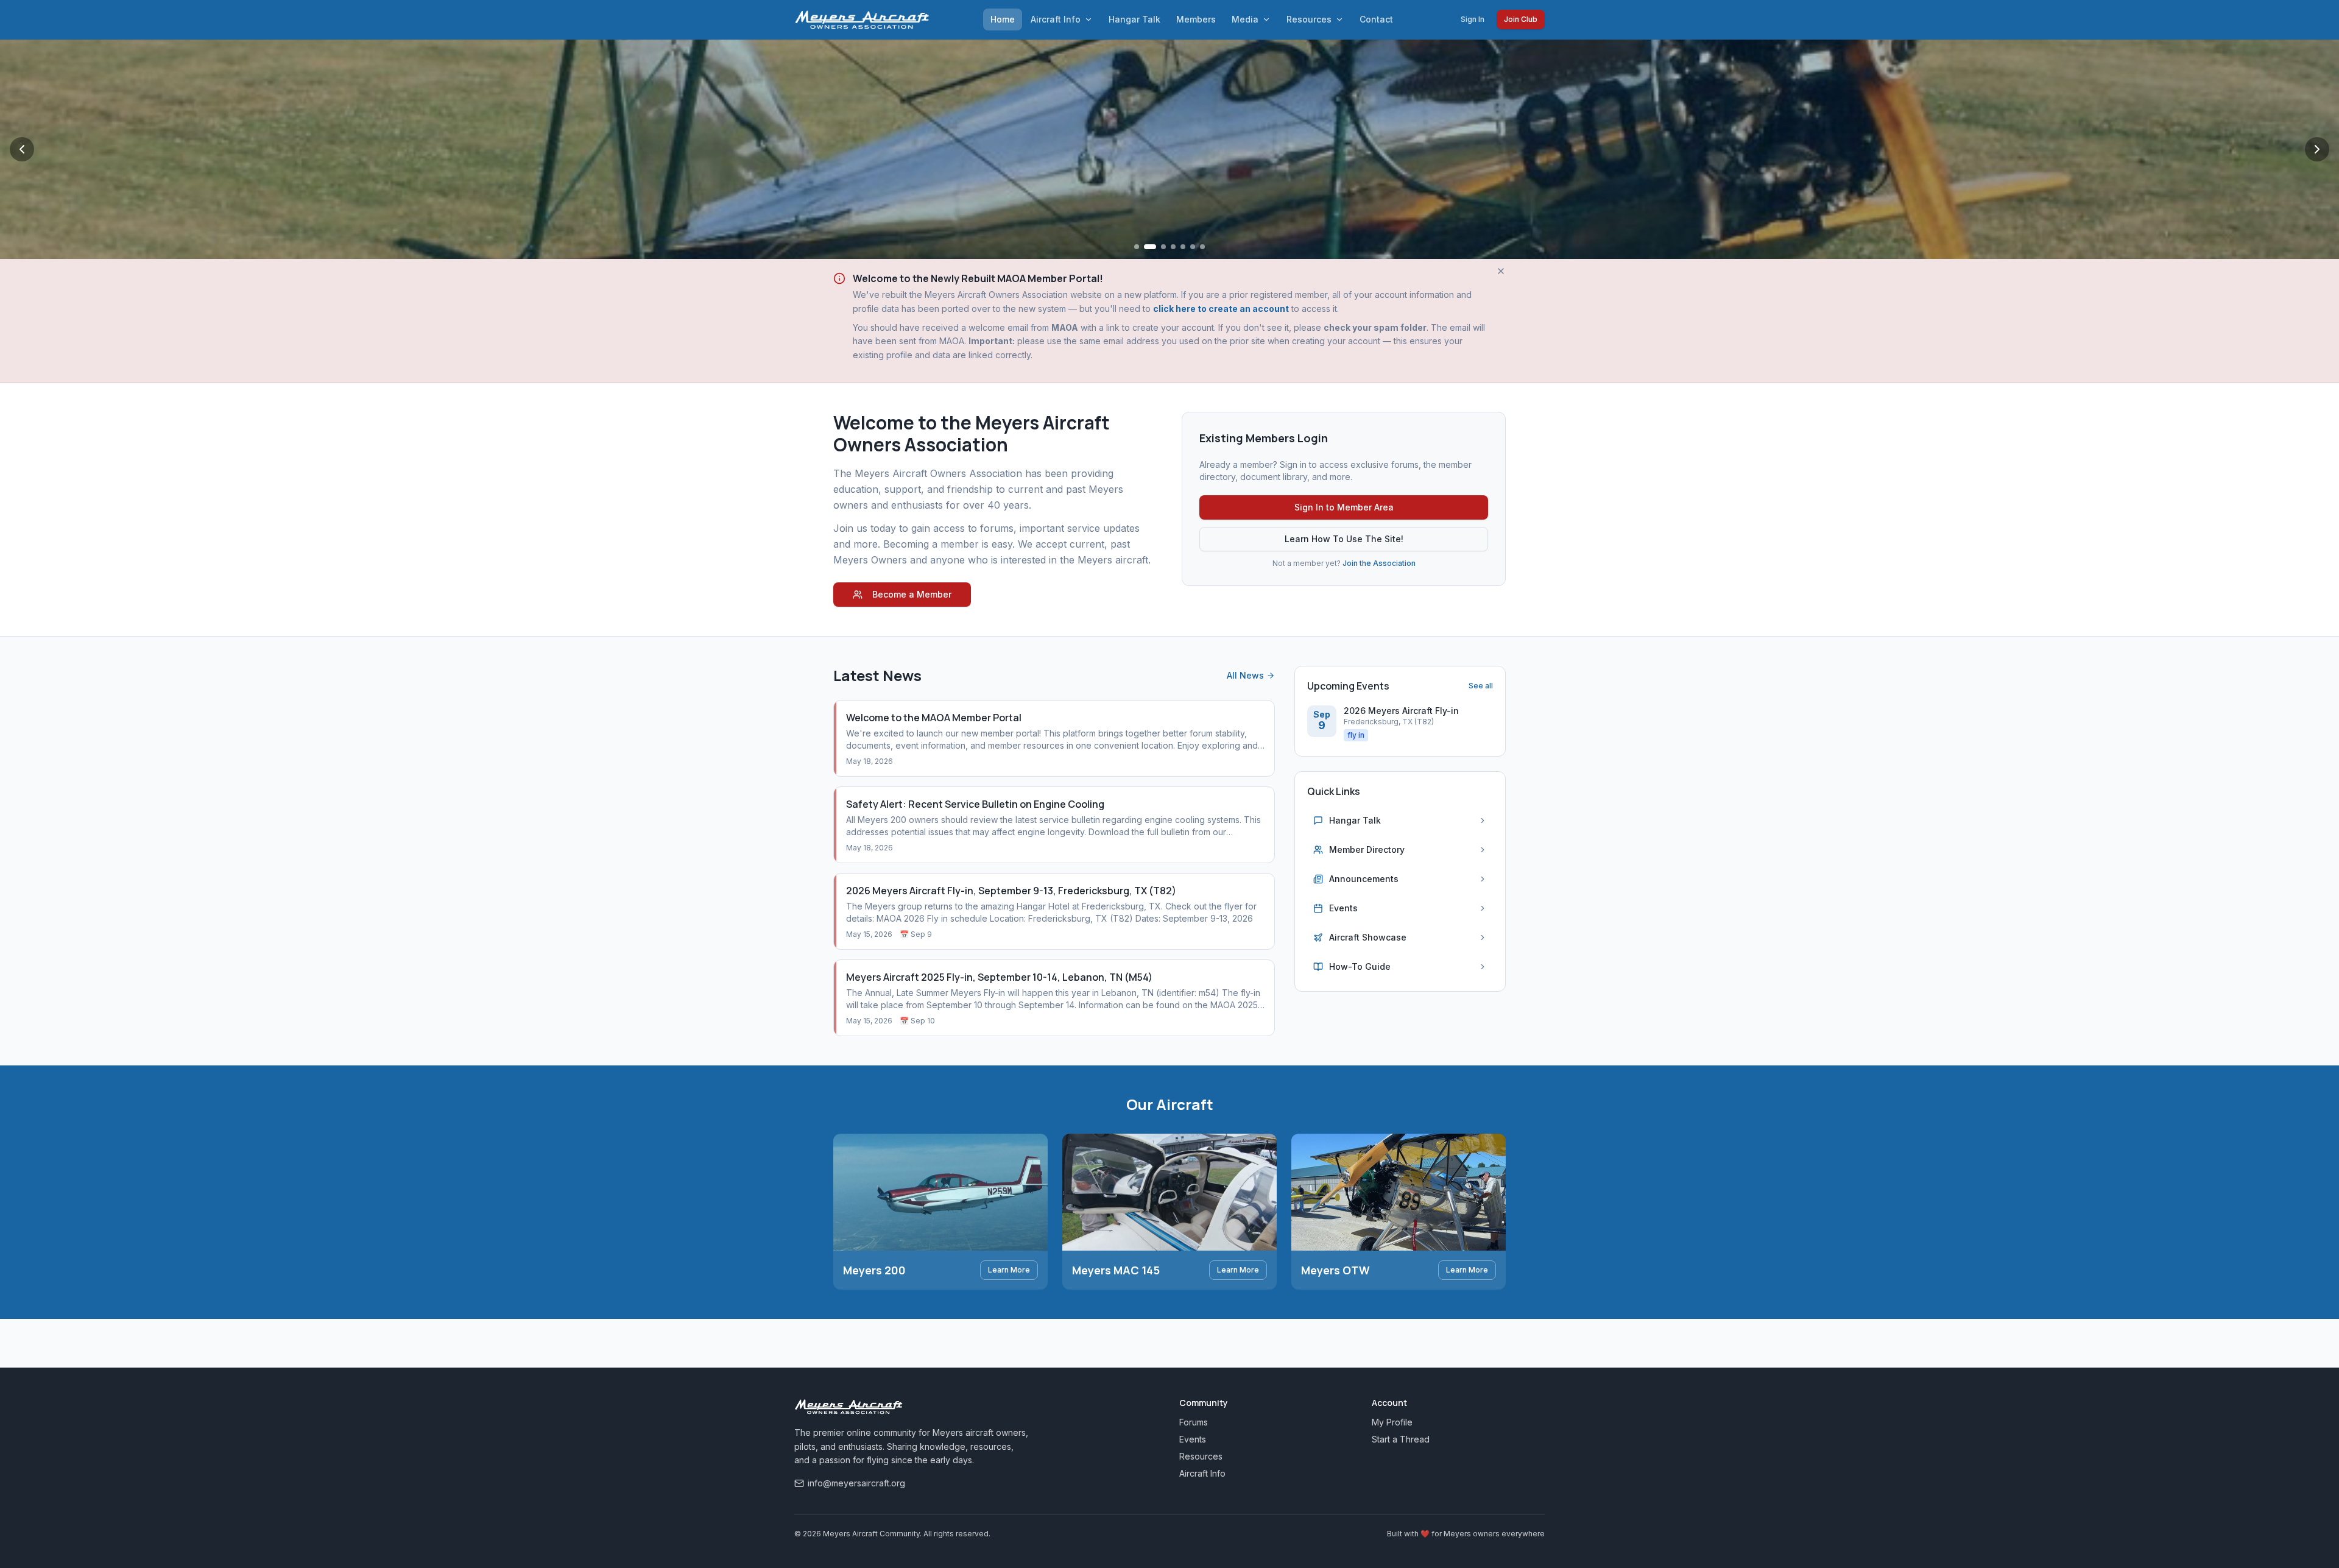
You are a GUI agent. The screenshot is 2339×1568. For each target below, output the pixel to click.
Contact (1376, 19)
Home (1003, 19)
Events (1193, 1439)
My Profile (1392, 1422)
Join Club (1521, 19)
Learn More (1009, 1270)
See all (1481, 686)
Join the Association (1379, 563)
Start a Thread (1401, 1439)
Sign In (1473, 19)
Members (1196, 19)
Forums (1194, 1422)
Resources (1309, 19)
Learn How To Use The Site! (1344, 539)
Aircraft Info (1056, 19)
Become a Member (912, 594)
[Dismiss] (1501, 271)
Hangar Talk (1134, 19)
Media (1245, 19)
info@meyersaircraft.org (856, 1483)
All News (1245, 675)
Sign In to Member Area (1344, 507)
